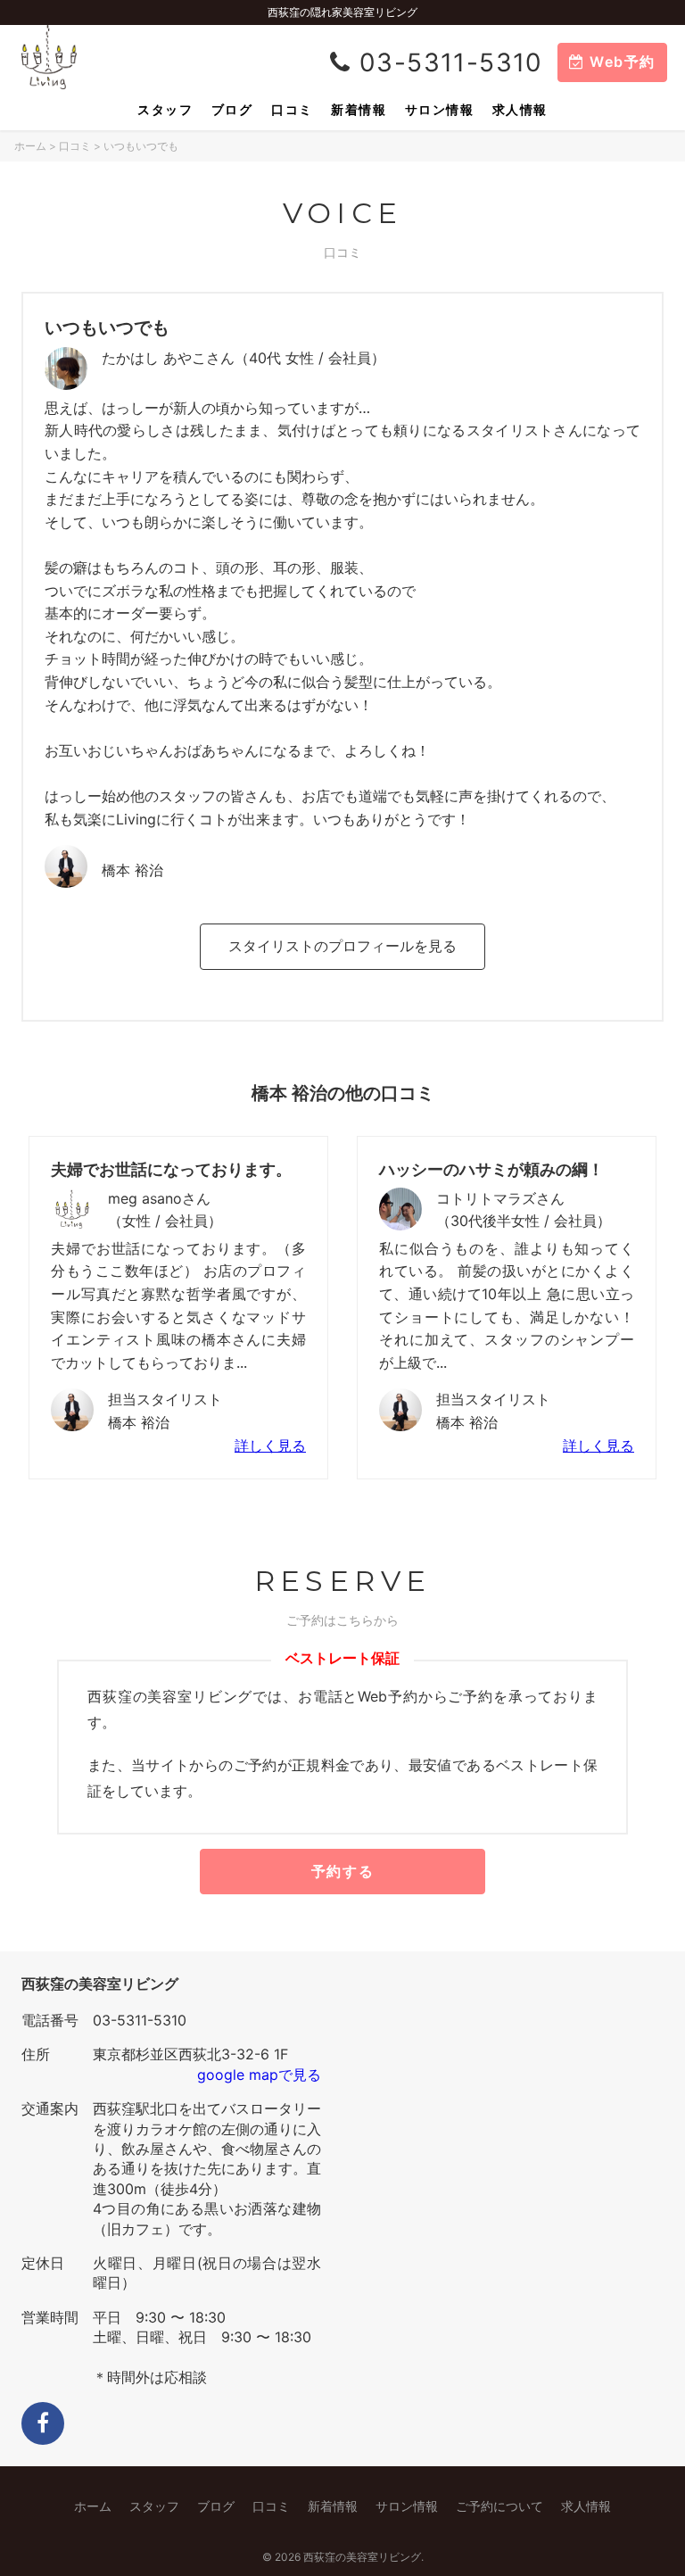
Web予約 (620, 62)
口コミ (292, 109)
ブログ (232, 109)
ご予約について (499, 2506)
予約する (342, 1871)
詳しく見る (270, 1445)
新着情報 (359, 109)
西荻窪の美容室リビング (362, 2557)
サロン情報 (439, 109)
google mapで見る (259, 2075)
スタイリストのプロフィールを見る (342, 946)
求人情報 (520, 109)
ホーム (30, 146)
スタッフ (165, 109)
